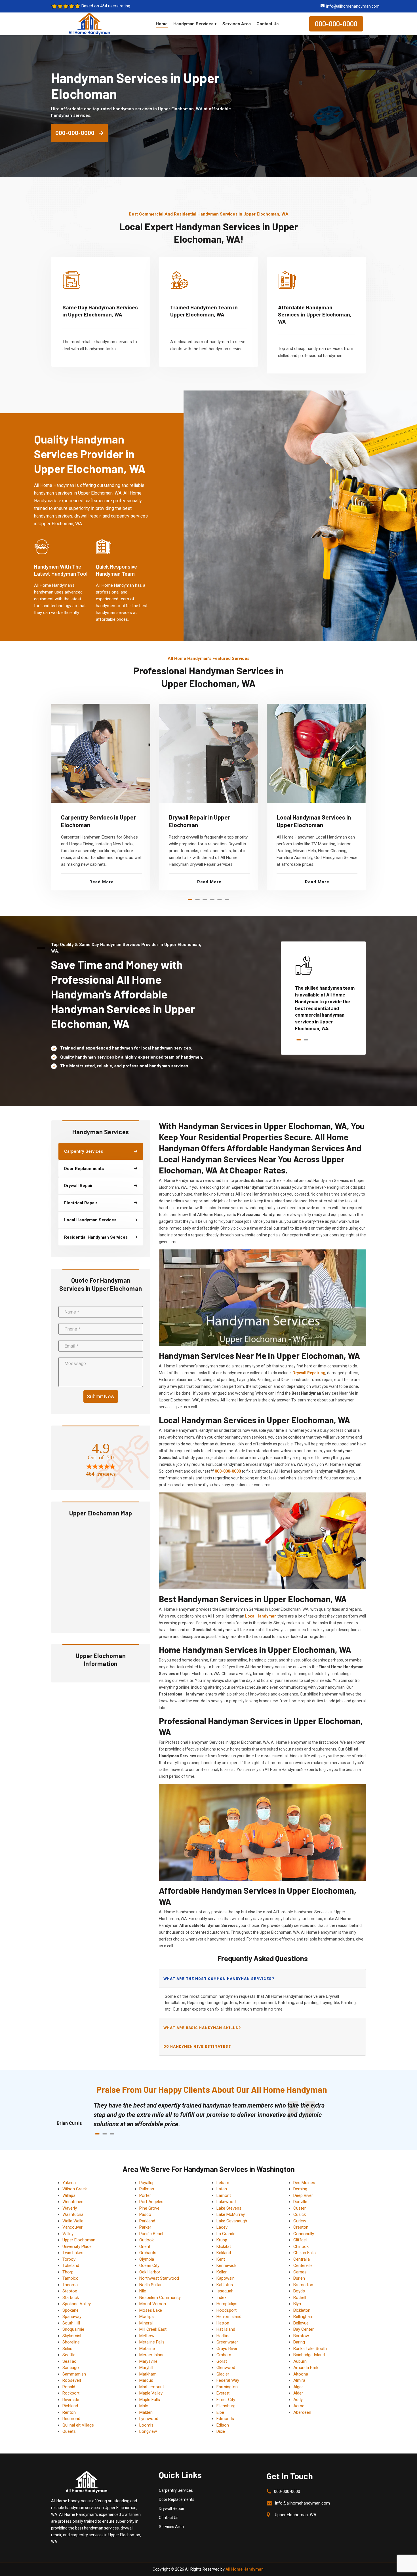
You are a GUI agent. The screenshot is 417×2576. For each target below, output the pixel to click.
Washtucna (73, 2214)
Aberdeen (302, 2412)
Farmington (227, 2387)
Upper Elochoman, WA (296, 2515)
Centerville (303, 2265)
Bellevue (301, 2323)
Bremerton (303, 2285)
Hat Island (226, 2329)
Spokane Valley (77, 2304)
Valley (68, 2234)
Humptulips (227, 2304)
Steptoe (70, 2291)
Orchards (148, 2253)
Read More (102, 882)
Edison (223, 2425)
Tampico (70, 2278)
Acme (299, 2406)
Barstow (301, 2336)
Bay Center (304, 2329)
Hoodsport (227, 2310)
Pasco (145, 2214)
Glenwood (226, 2368)
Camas (300, 2272)
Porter (145, 2195)
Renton (69, 2412)
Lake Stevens (229, 2208)
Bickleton (302, 2310)
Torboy (69, 2259)
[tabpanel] (101, 797)
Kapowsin (226, 2278)
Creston (301, 2227)
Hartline (224, 2336)
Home (162, 24)
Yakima (69, 2183)
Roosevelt (72, 2380)
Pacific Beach (152, 2234)
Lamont (224, 2195)
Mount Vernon (153, 2304)
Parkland (147, 2221)
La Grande (226, 2234)
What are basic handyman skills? (202, 2027)
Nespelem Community (160, 2298)
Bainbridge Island (309, 2355)
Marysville (148, 2361)
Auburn (300, 2361)
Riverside (71, 2400)
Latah (222, 2189)
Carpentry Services (176, 2490)
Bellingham (303, 2317)
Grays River (227, 2349)
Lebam (223, 2183)
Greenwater (227, 2342)
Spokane (70, 2310)
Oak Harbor (150, 2272)
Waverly (70, 2208)
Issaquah (225, 2291)
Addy (298, 2400)
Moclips (147, 2317)
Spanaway (72, 2317)
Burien (299, 2278)
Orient (145, 2246)
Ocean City (149, 2265)
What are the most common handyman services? (219, 1978)
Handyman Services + (195, 24)
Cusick (300, 2214)
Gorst (222, 2361)
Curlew (300, 2221)
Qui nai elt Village (78, 2425)
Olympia (147, 2259)
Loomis (146, 2425)
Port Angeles (151, 2202)
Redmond (71, 2419)
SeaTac (69, 2361)
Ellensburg (226, 2406)
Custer (300, 2208)
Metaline (147, 2349)
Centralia (302, 2259)
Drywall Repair (172, 2509)
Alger (298, 2387)
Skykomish (72, 2336)
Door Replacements (177, 2499)
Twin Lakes (73, 2253)
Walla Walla (73, 2221)
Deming (300, 2189)
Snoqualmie (73, 2329)
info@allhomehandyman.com (353, 6)
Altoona (301, 2374)
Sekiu (67, 2349)
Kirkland (224, 2253)
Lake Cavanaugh (232, 2221)
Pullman (147, 2189)
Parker (145, 2227)
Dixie (221, 2431)
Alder (298, 2393)
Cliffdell (300, 2240)
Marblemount (152, 2387)
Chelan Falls (305, 2253)
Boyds (299, 2291)
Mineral (146, 2323)
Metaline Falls (152, 2342)
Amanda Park (306, 2368)
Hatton (223, 2323)
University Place (77, 2246)
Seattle (69, 2355)
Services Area (237, 24)
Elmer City (226, 2400)
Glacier (223, 2374)
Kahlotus (225, 2285)
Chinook (301, 2246)
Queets (69, 2431)
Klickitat (224, 2246)
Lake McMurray (231, 2214)
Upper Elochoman (79, 2240)
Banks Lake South (310, 2349)
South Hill (71, 2323)
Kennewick (226, 2265)
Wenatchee (73, 2202)
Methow (147, 2336)
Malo (144, 2406)
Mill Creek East (153, 2329)
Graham (224, 2355)
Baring (299, 2342)
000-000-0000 (336, 24)
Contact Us (268, 24)
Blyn (297, 2304)
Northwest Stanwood (159, 2278)
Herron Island (229, 2317)
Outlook (147, 2240)
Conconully (304, 2234)
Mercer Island (152, 2355)
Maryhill (146, 2368)
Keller (222, 2272)
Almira (299, 2380)
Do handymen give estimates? (197, 2046)
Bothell (300, 2298)
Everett (223, 2393)
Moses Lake (151, 2310)
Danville (300, 2202)
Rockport (71, 2393)
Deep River (303, 2195)
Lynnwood (149, 2419)
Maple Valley (151, 2393)
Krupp (222, 2240)
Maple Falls (150, 2400)
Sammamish (74, 2374)
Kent (221, 2259)
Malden (146, 2412)
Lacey (222, 2227)
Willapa (69, 2195)
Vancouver (72, 2227)
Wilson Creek (75, 2189)
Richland (70, 2406)
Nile (143, 2291)
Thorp (68, 2272)
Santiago (71, 2368)
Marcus (146, 2380)
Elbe (220, 2412)
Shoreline (71, 2342)
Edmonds (225, 2419)
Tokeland (71, 2265)
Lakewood (226, 2202)
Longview (148, 2431)
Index (221, 2298)
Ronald (69, 2387)
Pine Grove (149, 2208)
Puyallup (147, 2183)
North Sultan (151, 2285)
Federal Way (228, 2380)
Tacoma (70, 2285)
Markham (148, 2374)
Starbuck (71, 2298)
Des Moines (304, 2183)
